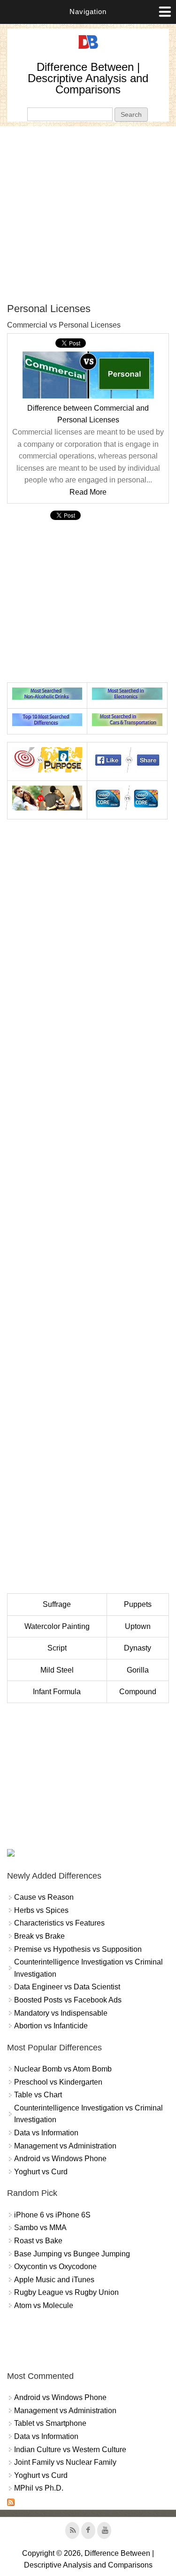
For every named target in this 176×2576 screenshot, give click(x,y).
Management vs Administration (65, 2146)
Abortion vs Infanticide (51, 2026)
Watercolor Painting (57, 1626)
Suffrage (57, 1604)
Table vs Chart (38, 2095)
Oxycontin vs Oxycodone (55, 2266)
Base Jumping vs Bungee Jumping (72, 2254)
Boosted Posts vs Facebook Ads (68, 2000)
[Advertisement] (88, 214)
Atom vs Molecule (44, 2305)
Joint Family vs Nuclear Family (65, 2462)
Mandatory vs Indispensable (61, 2013)
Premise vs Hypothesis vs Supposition (78, 1949)
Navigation (88, 11)
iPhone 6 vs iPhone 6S (52, 2215)
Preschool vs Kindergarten (58, 2082)
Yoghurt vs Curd (41, 2172)
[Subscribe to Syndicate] (11, 2503)
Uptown (138, 1626)
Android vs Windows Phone (60, 2159)
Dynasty (138, 1648)
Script (57, 1648)
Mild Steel (57, 1670)
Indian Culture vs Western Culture (70, 2450)
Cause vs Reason (44, 1897)
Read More (88, 492)
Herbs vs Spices (41, 1910)
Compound (138, 1692)
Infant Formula (57, 1692)
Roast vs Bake (38, 2241)
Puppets (138, 1604)
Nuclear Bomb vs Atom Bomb (63, 2069)
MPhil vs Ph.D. (39, 2488)
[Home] (88, 49)
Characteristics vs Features (59, 1923)
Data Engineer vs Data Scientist (67, 1987)
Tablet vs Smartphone (50, 2423)
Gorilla (138, 1670)
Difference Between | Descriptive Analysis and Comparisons (88, 78)
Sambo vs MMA (40, 2228)
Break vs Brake (39, 1936)
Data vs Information (46, 2133)
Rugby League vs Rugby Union (66, 2292)
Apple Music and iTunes (54, 2280)
